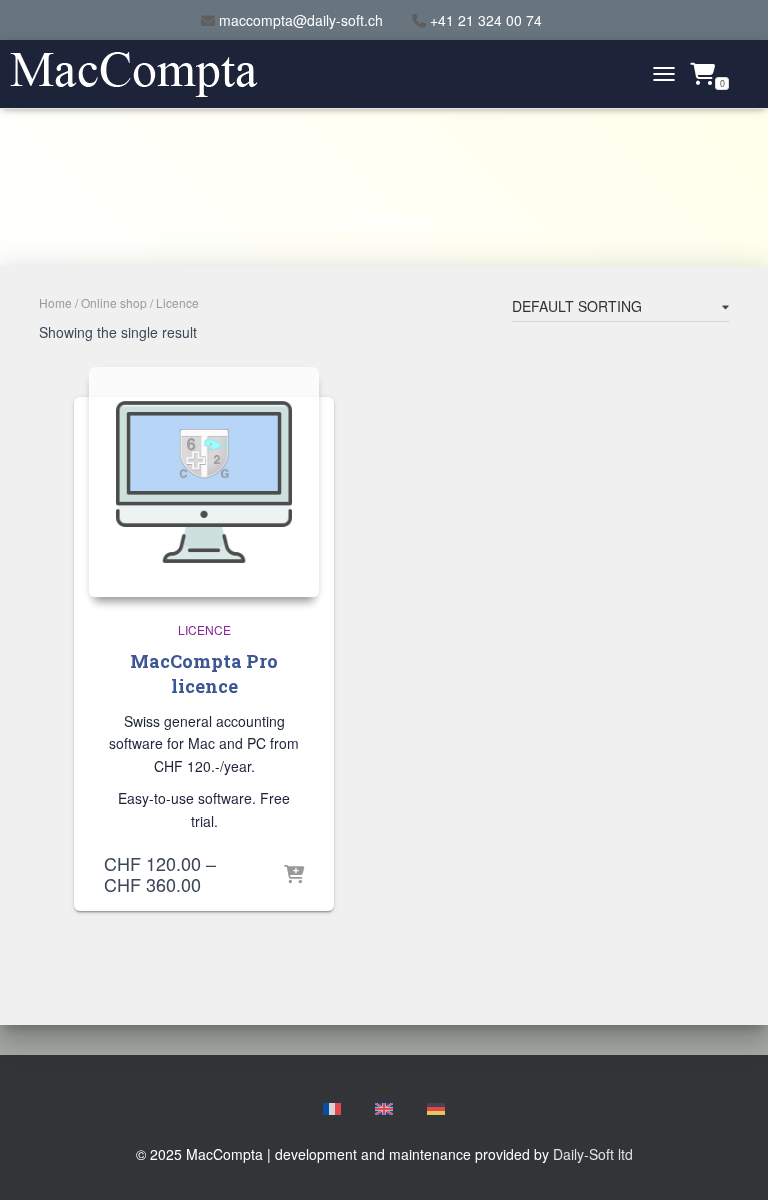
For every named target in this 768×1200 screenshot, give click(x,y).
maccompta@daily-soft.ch (301, 20)
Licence (204, 629)
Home (55, 302)
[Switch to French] (332, 1109)
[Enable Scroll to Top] (728, 1160)
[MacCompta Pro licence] (204, 482)
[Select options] (294, 876)
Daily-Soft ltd (593, 1154)
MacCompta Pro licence (204, 673)
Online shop (114, 302)
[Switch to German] (436, 1109)
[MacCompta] (141, 74)
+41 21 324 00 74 (486, 20)
